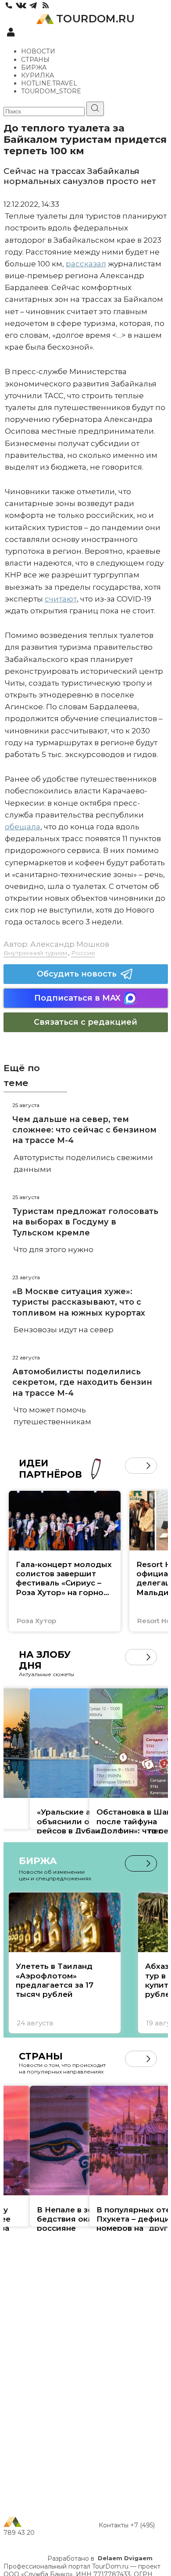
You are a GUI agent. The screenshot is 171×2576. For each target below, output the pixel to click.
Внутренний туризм (35, 953)
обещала (23, 827)
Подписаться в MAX (77, 998)
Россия (83, 953)
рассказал (86, 264)
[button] (133, 1466)
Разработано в (100, 2558)
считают (61, 599)
